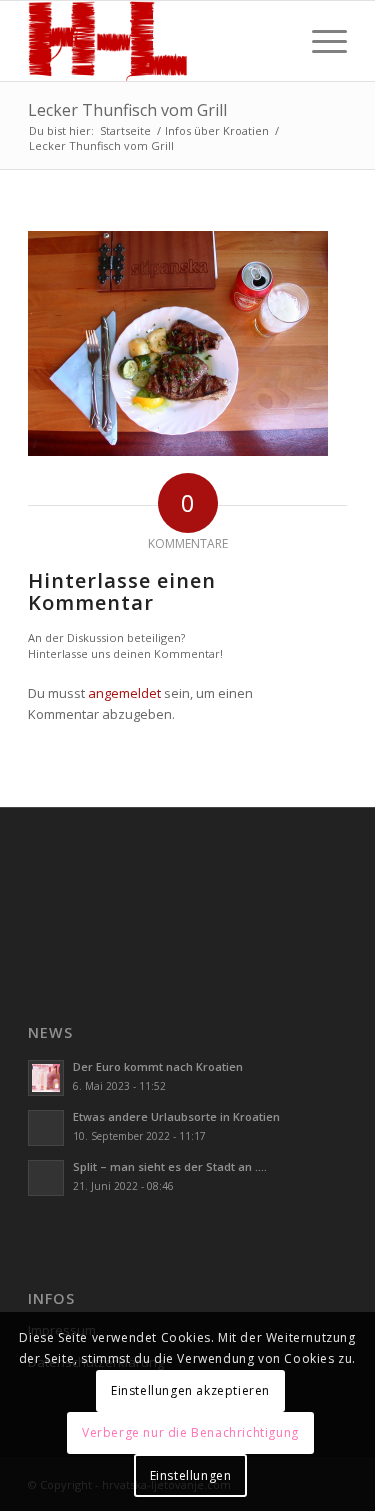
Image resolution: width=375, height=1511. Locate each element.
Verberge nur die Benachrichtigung (190, 1432)
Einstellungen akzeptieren (190, 1390)
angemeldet (124, 693)
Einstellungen (191, 1475)
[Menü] (319, 41)
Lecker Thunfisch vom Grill (127, 110)
